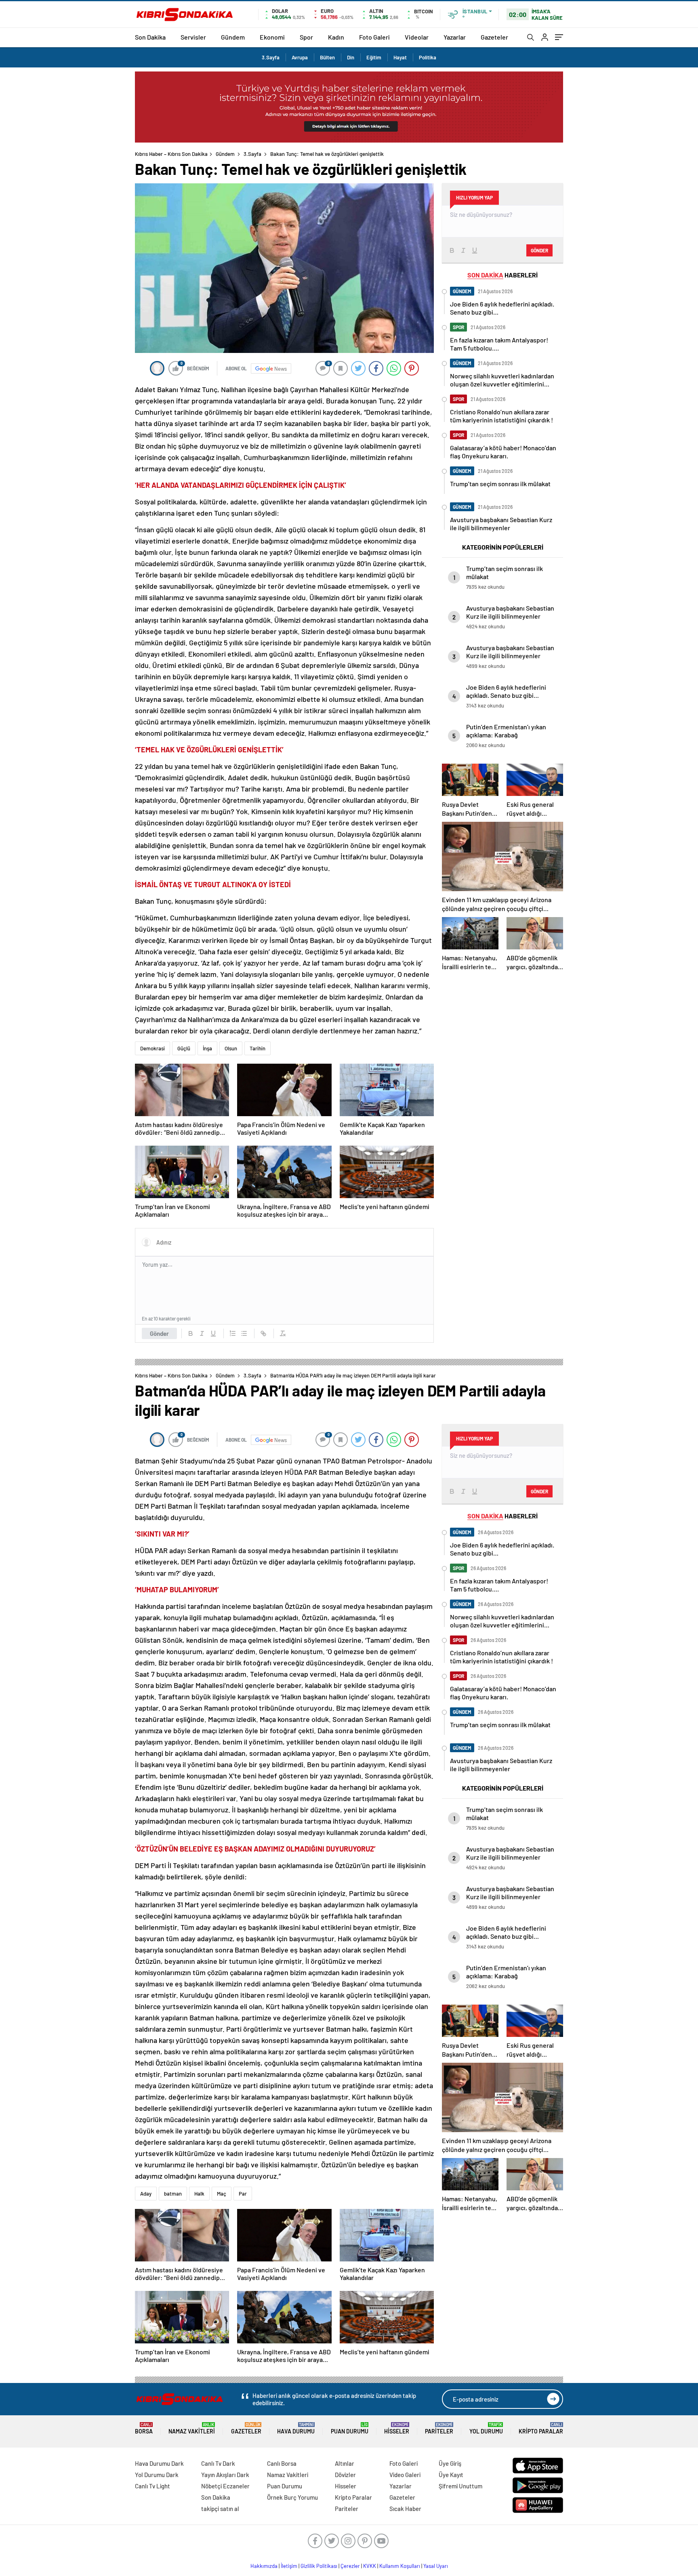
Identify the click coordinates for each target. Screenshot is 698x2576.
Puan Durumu (350, 2428)
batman (173, 2194)
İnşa (207, 1048)
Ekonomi (272, 37)
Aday (146, 2194)
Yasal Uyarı (436, 2566)
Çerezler (350, 2566)
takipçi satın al (220, 2509)
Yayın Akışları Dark (225, 2475)
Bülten (327, 57)
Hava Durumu (296, 2428)
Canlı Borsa (282, 2463)
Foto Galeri (374, 37)
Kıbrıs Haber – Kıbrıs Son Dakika (171, 154)
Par (243, 2194)
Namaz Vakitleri (192, 2428)
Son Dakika (150, 37)
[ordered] (233, 1333)
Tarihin (258, 1048)
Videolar (417, 37)
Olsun (231, 1048)
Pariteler (439, 2428)
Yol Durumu (486, 2428)
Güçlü (184, 1048)
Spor (306, 37)
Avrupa (300, 57)
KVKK (370, 2566)
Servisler (193, 37)
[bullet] (244, 1333)
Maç (222, 2194)
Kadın (336, 37)
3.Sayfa (271, 57)
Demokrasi (152, 1048)
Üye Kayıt (451, 2475)
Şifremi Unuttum (460, 2486)
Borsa (144, 2428)
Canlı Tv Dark (218, 2463)
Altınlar (345, 2463)
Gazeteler (494, 37)
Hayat (400, 57)
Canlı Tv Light (152, 2486)
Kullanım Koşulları (400, 2566)
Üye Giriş (450, 2463)
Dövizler (345, 2475)
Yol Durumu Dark (157, 2475)
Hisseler (397, 2428)
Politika (428, 57)
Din (351, 57)
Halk (199, 2194)
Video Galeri (405, 2475)
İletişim (289, 2566)
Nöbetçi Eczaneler (225, 2486)
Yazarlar (455, 37)
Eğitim (374, 57)
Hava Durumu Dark (159, 2463)
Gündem (233, 37)
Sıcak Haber (405, 2509)
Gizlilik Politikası (319, 2566)
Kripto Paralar (541, 2428)
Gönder (159, 1333)
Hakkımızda (264, 2566)
